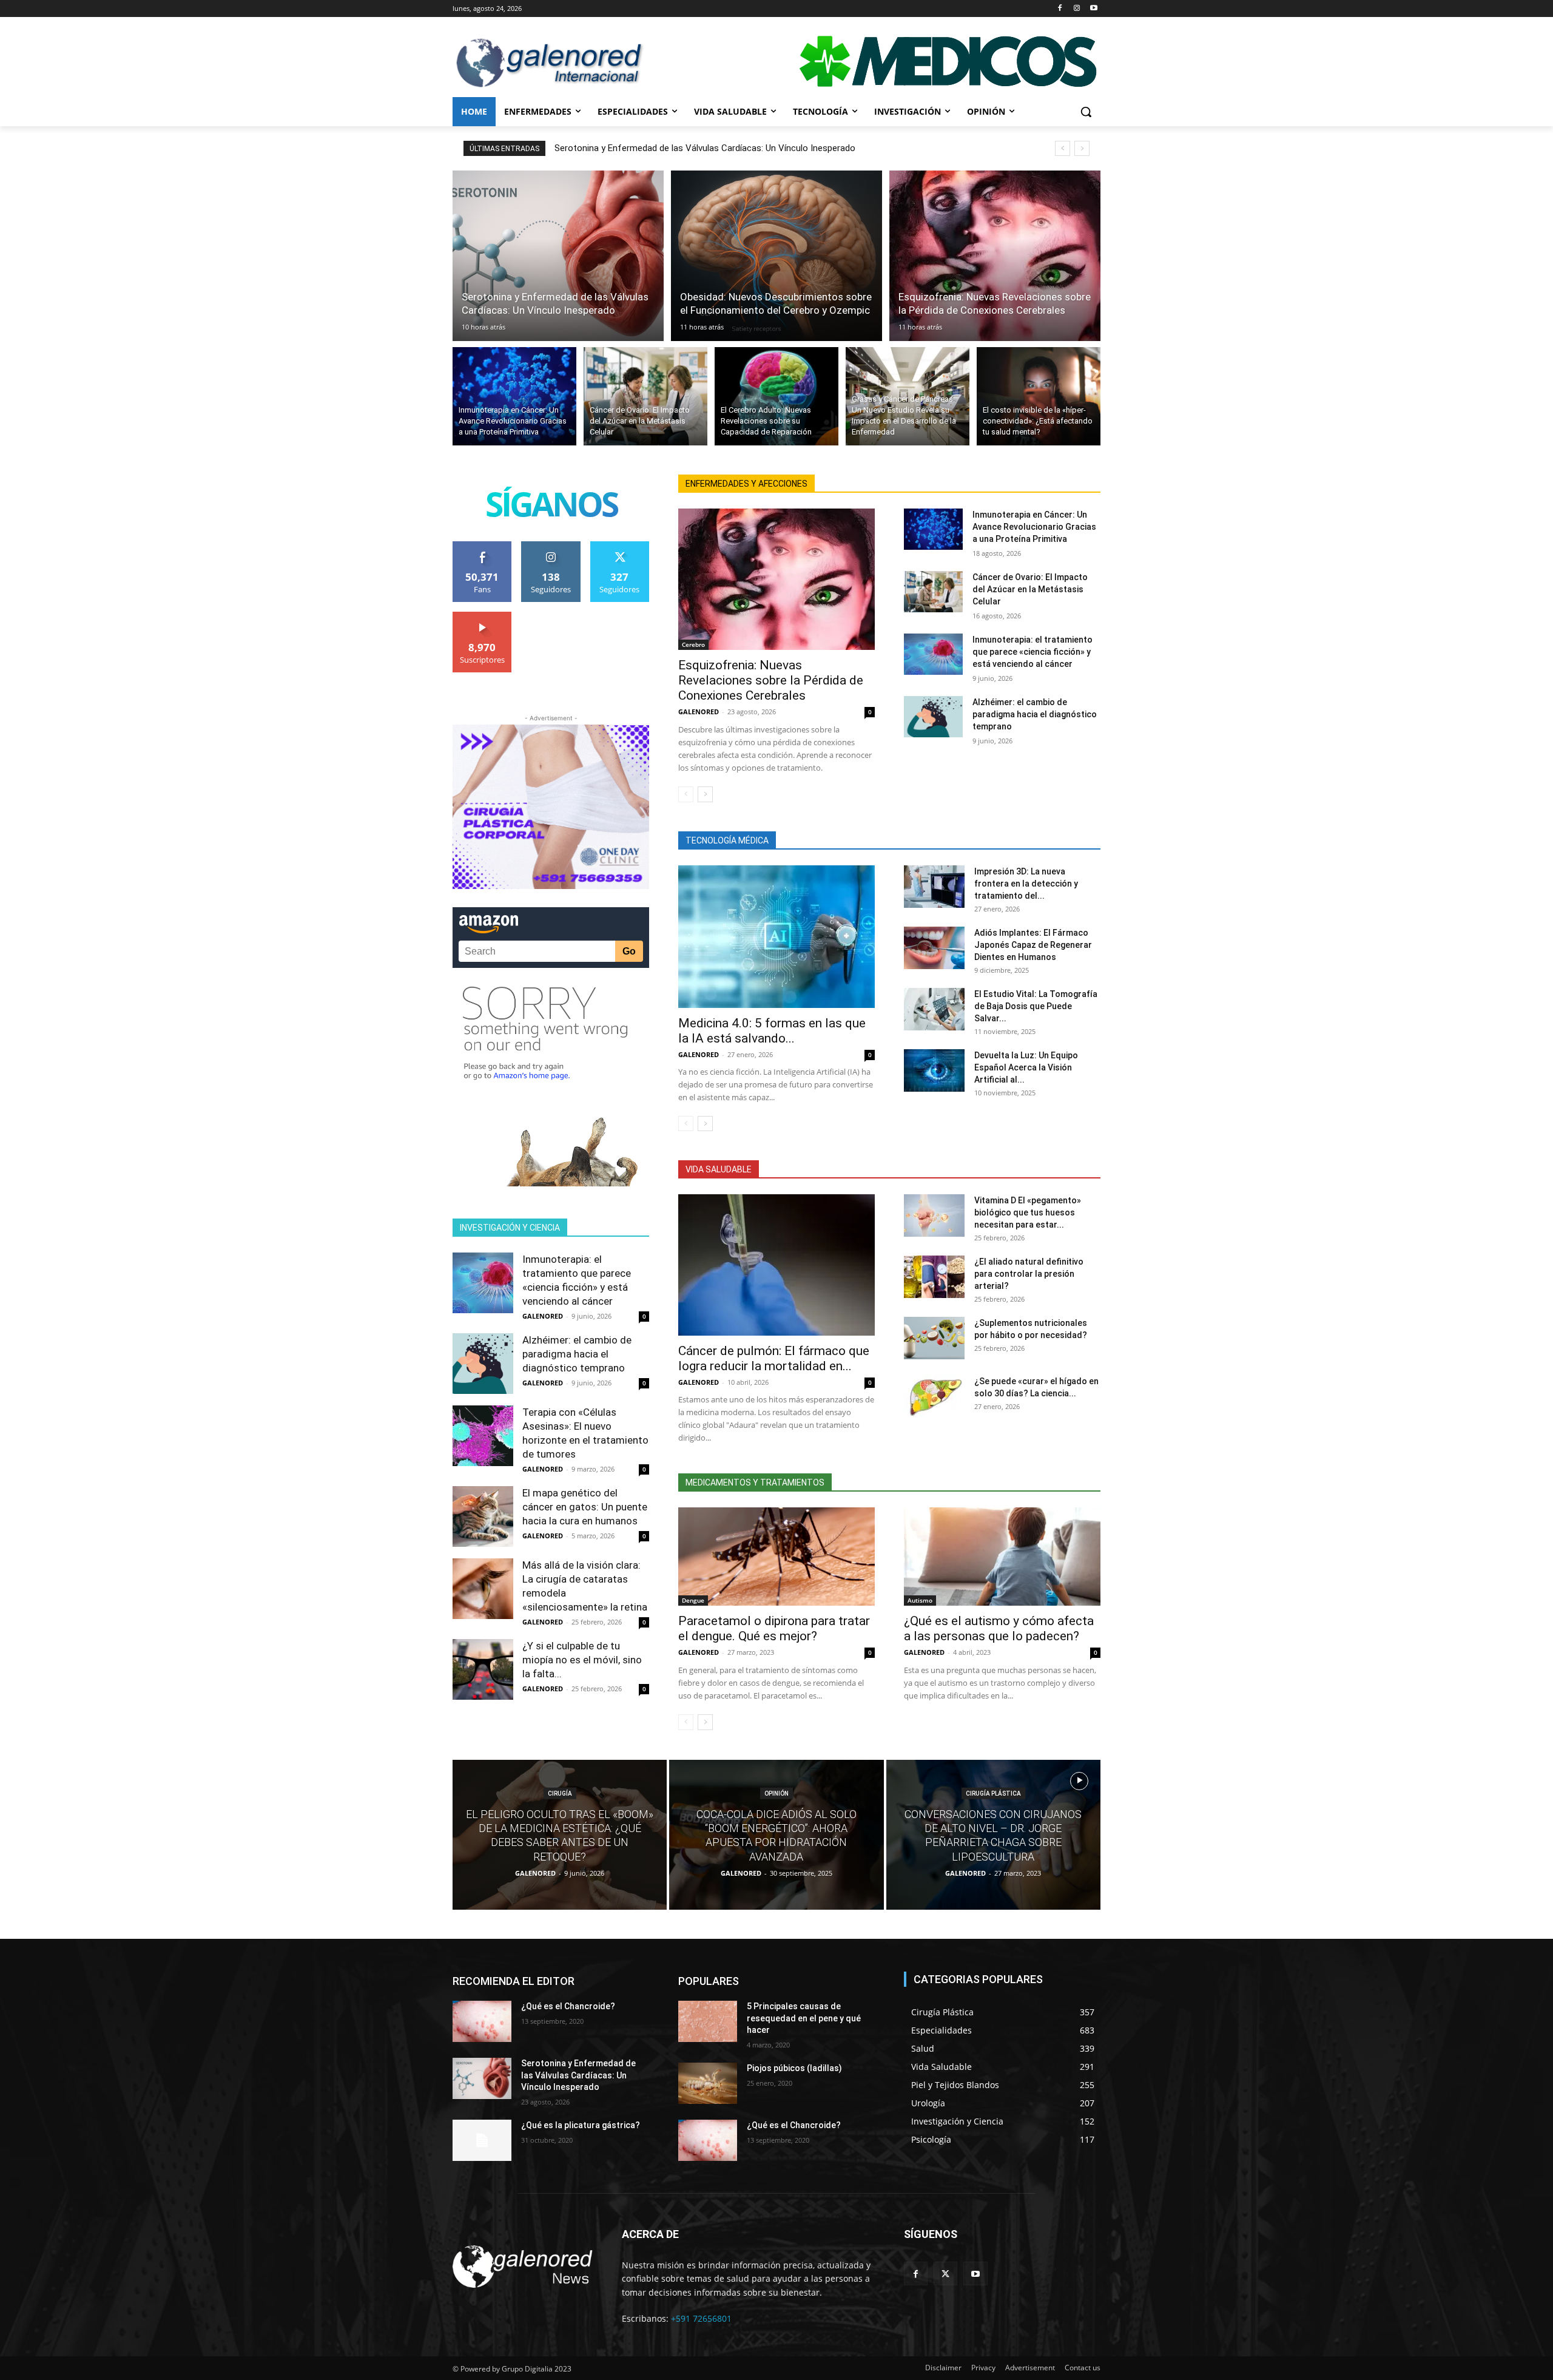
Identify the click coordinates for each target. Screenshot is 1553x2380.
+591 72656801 (701, 2318)
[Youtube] (1093, 9)
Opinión (776, 1793)
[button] (1086, 112)
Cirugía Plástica (993, 1793)
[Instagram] (1076, 9)
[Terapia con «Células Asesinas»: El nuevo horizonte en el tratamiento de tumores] (483, 1436)
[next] (1082, 148)
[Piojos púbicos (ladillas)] (708, 2083)
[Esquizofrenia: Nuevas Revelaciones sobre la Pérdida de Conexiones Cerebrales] (995, 256)
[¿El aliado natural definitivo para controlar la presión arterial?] (934, 1277)
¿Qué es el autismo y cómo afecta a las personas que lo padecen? (999, 1628)
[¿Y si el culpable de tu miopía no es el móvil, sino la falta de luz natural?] (483, 1669)
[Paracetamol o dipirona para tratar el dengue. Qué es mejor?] (776, 1557)
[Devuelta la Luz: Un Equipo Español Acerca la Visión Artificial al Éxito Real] (934, 1070)
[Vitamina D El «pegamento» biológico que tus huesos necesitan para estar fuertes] (934, 1215)
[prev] (1063, 148)
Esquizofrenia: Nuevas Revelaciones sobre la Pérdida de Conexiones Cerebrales (771, 680)
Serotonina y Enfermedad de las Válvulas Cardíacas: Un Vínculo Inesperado (705, 148)
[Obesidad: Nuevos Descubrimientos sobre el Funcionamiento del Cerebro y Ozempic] (776, 256)
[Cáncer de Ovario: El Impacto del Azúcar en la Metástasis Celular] (645, 396)
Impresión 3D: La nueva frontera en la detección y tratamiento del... (1026, 884)
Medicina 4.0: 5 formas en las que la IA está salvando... (772, 1031)
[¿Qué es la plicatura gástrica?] (482, 2140)
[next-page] (705, 794)
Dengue (693, 1600)
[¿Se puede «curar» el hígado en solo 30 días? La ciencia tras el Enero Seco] (934, 1396)
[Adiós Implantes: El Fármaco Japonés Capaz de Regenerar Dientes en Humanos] (934, 948)
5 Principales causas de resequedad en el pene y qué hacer (804, 2018)
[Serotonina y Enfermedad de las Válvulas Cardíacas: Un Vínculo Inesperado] (558, 256)
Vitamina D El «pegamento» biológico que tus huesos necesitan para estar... (1028, 1212)
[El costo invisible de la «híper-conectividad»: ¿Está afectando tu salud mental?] (1039, 396)
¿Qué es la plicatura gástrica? (581, 2125)
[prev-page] (686, 794)
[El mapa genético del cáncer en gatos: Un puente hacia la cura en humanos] (483, 1516)
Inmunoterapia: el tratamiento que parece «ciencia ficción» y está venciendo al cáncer (1033, 652)
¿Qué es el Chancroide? (568, 2006)
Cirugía (560, 1793)
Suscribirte (482, 616)
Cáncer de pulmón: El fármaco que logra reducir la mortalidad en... (774, 1358)
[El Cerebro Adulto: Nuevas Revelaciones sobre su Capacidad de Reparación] (776, 396)
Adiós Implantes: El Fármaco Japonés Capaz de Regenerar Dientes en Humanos (1033, 945)
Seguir (551, 546)
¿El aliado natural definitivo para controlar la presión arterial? (1029, 1274)
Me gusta (483, 546)
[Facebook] (1060, 9)
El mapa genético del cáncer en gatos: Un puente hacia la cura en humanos (585, 1507)
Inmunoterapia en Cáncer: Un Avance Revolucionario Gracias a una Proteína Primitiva (1034, 527)
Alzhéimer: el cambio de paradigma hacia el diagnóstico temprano (577, 1354)
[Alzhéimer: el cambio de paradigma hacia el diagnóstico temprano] (483, 1364)
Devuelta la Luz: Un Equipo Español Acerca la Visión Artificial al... (1026, 1067)
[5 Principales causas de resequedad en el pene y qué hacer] (708, 2021)
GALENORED (543, 1316)
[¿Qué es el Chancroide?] (482, 2021)
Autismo (920, 1600)
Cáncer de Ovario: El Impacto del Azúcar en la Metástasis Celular (1030, 589)
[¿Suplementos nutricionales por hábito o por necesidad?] (934, 1338)
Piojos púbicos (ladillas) (794, 2068)
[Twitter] (945, 2274)
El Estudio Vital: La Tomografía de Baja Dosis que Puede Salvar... (1036, 1006)
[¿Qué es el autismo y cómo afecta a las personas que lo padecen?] (1002, 1557)
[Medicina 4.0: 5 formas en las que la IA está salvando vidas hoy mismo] (776, 937)
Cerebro (693, 644)
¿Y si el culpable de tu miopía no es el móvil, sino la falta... (582, 1660)
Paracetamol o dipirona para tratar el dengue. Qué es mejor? (774, 1628)
